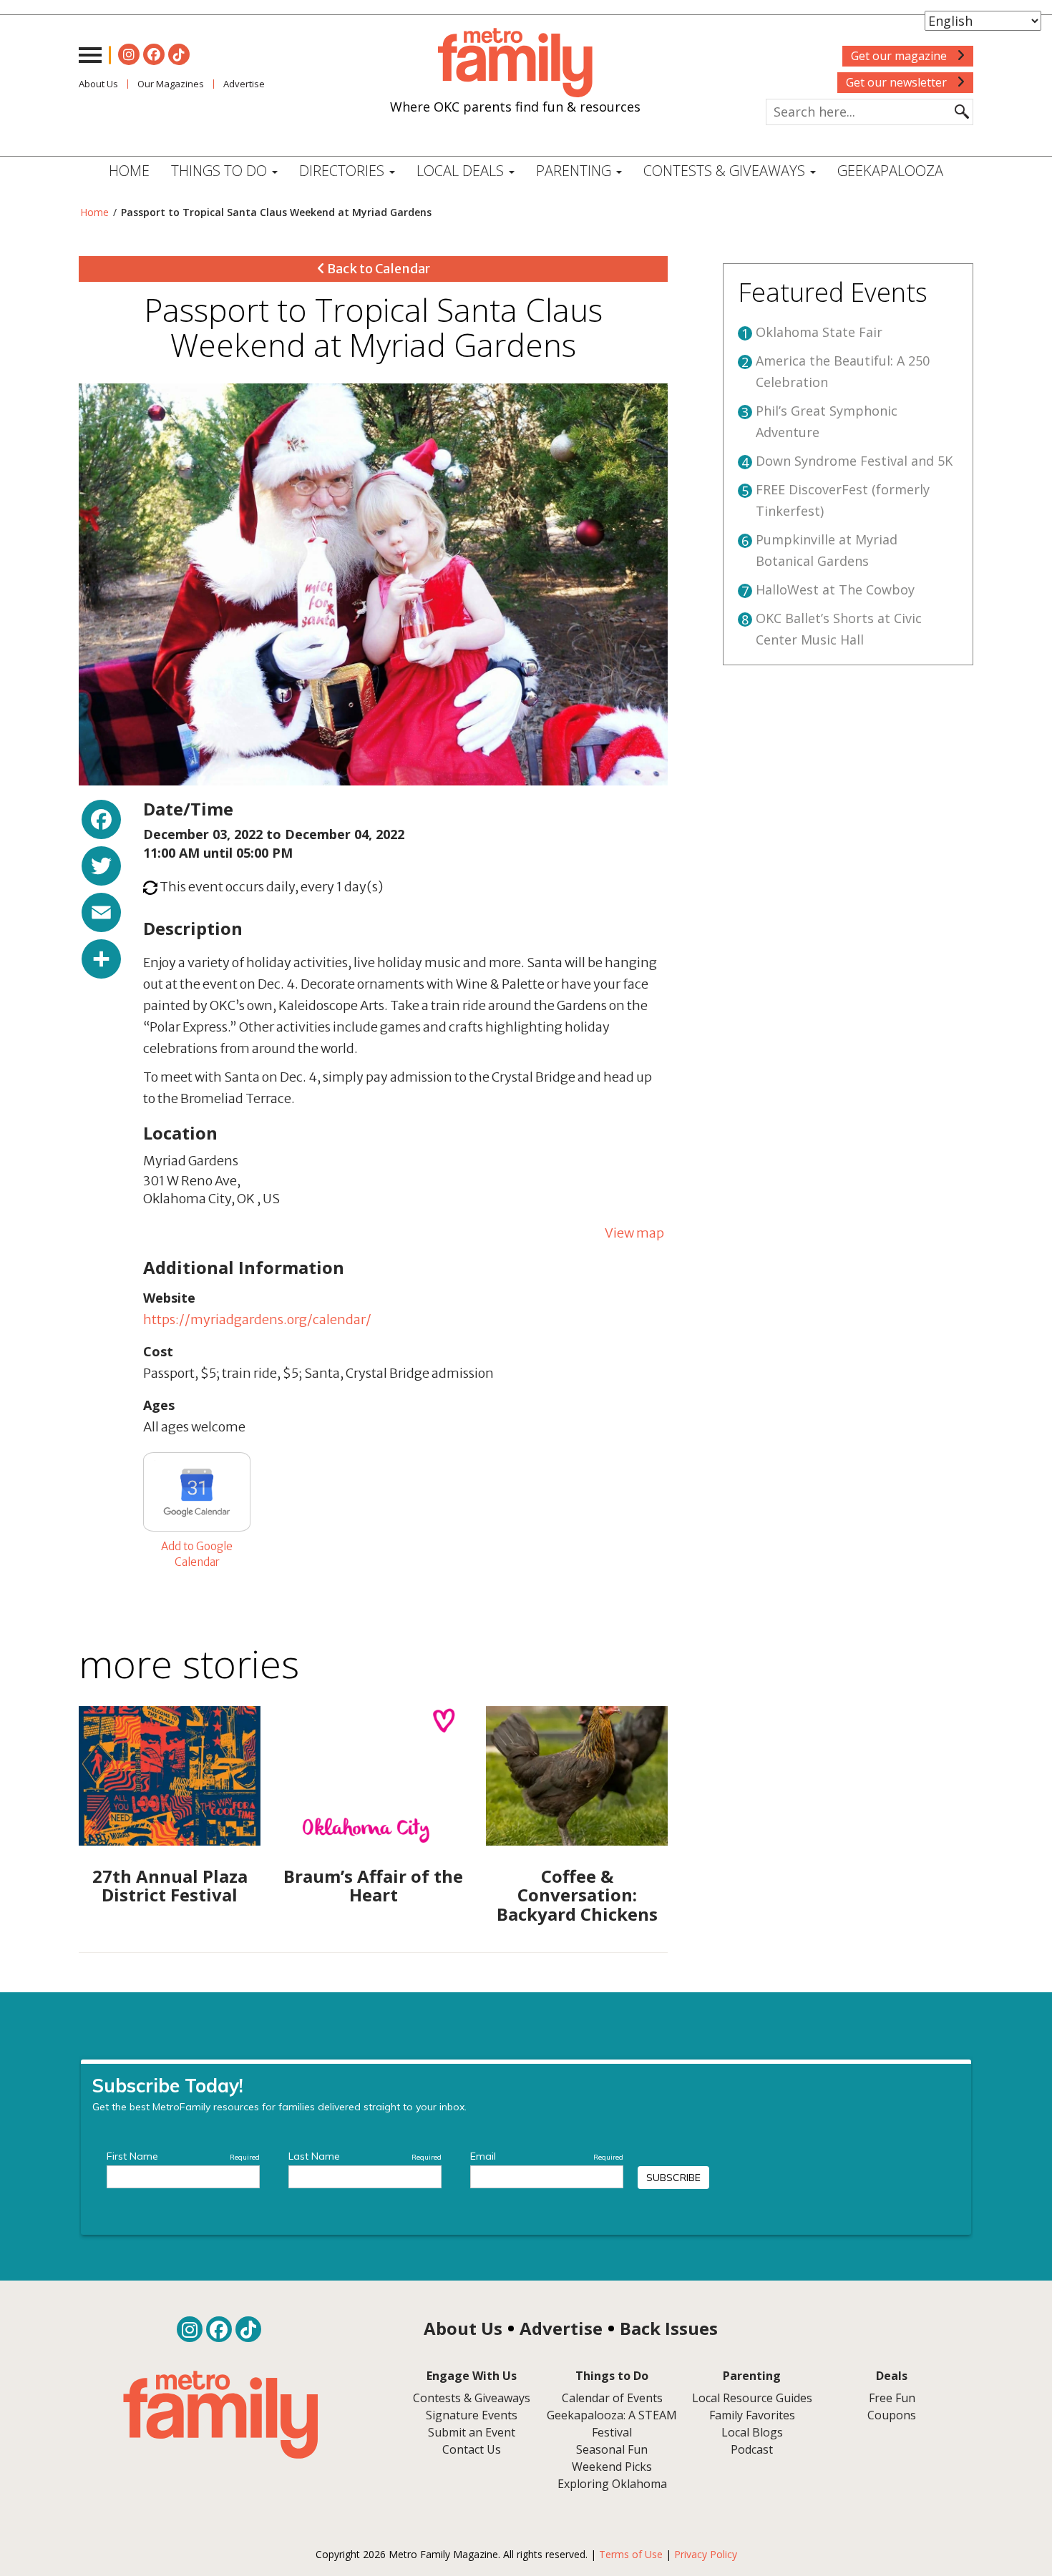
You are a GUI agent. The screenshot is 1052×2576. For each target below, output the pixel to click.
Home (129, 171)
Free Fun (892, 2398)
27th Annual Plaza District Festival (170, 1885)
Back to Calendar (378, 269)
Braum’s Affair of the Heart (373, 1885)
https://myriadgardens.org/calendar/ (257, 1319)
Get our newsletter (898, 82)
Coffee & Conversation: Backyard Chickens (577, 1895)
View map (634, 1233)
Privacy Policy (706, 2554)
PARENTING (575, 171)
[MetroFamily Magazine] (515, 63)
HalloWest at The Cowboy (835, 589)
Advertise (244, 84)
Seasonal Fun (612, 2449)
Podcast (752, 2449)
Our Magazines (171, 84)
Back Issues (669, 2328)
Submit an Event (472, 2432)
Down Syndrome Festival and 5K (854, 461)
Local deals (462, 171)
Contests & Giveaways (726, 171)
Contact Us (472, 2449)
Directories (344, 171)
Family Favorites (752, 2415)
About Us (98, 84)
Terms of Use (631, 2554)
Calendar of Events (612, 2398)
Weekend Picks (612, 2467)
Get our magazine (900, 56)
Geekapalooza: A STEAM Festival (612, 2424)
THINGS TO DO (221, 171)
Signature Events (472, 2415)
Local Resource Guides (752, 2398)
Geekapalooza (890, 171)
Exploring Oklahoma (612, 2484)
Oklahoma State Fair (819, 332)
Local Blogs (752, 2432)
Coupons (892, 2415)
